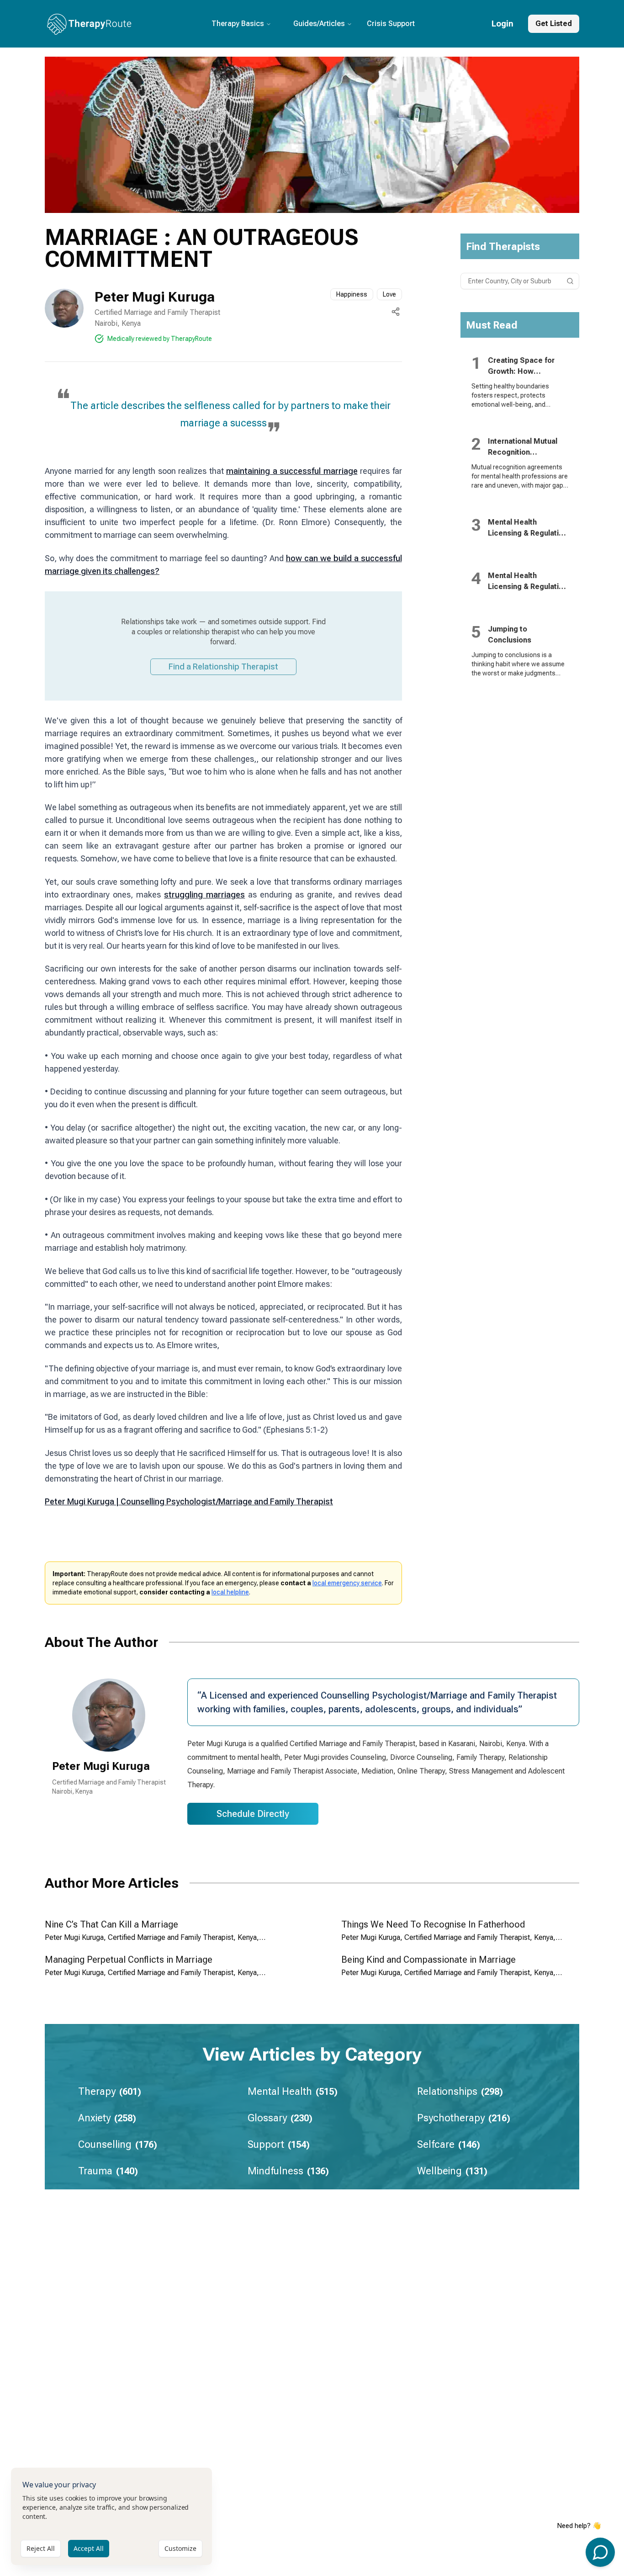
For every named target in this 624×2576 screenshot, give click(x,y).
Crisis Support (391, 24)
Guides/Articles (319, 24)
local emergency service (347, 1583)
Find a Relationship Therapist (223, 667)
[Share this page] (396, 312)
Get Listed (554, 24)
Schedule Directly (253, 1814)
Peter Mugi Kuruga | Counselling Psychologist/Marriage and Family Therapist (189, 1501)
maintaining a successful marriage (292, 471)
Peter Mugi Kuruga (155, 297)
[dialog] (111, 2516)
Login (502, 24)
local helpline (230, 1592)
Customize (180, 2548)
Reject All (41, 2548)
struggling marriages (204, 895)
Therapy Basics (238, 24)
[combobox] (520, 281)
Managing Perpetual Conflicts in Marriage (129, 1960)
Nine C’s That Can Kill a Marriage (111, 1924)
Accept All (89, 2548)
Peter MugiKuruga (101, 1766)
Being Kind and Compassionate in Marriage (428, 1960)
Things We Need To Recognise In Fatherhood (433, 1924)
